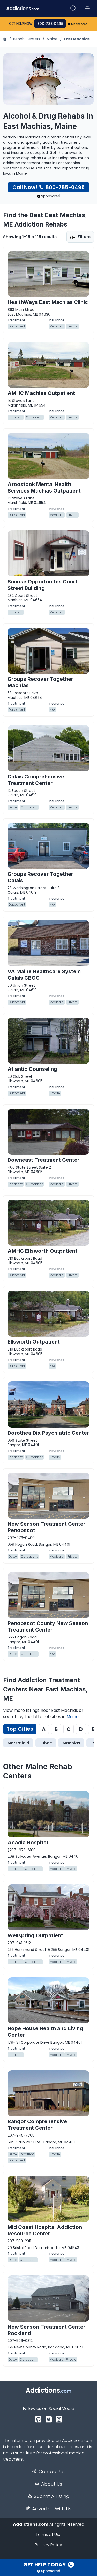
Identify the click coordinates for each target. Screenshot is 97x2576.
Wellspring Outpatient (35, 1935)
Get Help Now (21, 24)
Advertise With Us (52, 2509)
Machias (71, 1743)
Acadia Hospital (28, 1843)
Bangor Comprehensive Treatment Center (37, 2125)
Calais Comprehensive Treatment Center (36, 780)
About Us (52, 2484)
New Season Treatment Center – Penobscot (48, 1527)
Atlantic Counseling (32, 1069)
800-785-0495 (50, 24)
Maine (52, 39)
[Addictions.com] (5, 39)
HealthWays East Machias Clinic (48, 302)
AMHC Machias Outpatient (41, 393)
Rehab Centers (27, 39)
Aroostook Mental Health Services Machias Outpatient (44, 487)
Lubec (46, 1743)
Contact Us (52, 2472)
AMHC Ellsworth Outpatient (42, 1251)
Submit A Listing (52, 2496)
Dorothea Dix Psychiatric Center (48, 1433)
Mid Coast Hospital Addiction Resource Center (45, 2230)
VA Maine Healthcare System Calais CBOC (44, 975)
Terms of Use (49, 2535)
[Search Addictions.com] (73, 8)
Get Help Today (45, 2565)
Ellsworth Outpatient (34, 1342)
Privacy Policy (48, 2545)
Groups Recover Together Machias (40, 682)
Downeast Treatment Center (43, 1160)
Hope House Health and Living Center (45, 2032)
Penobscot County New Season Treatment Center (48, 1626)
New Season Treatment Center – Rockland (48, 2330)
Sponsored (80, 24)
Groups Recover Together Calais (40, 877)
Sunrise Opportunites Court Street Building (42, 585)
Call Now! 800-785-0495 (48, 187)
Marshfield (18, 1743)
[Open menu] (87, 8)
